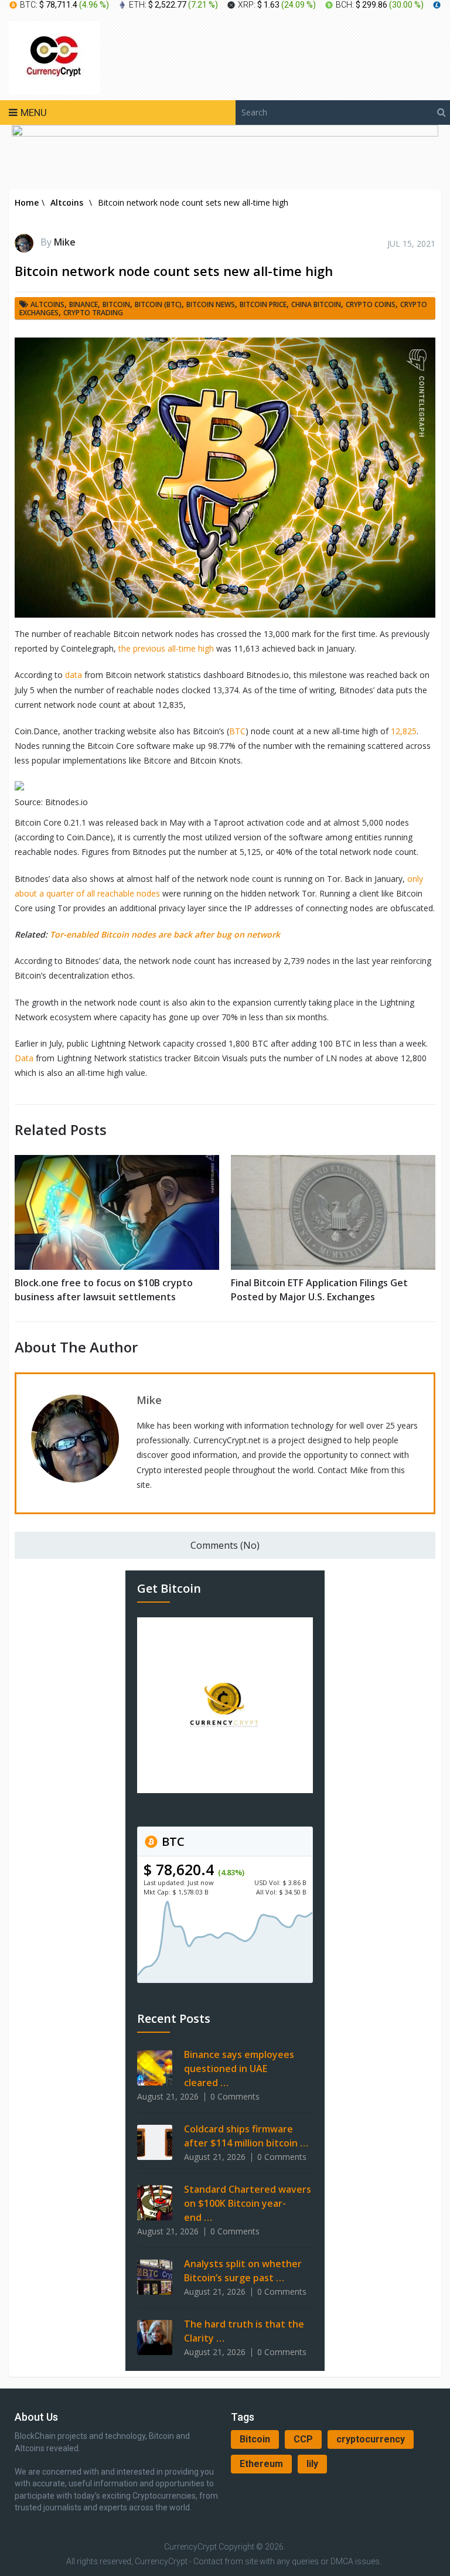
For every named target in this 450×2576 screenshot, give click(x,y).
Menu (34, 113)
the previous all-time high (166, 648)
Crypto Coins (371, 304)
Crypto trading (93, 313)
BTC (237, 731)
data (74, 675)
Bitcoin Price (263, 304)
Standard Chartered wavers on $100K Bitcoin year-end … (248, 2203)
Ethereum (261, 2464)
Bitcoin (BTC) (158, 304)
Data (24, 1058)
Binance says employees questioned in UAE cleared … (239, 2069)
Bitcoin (255, 2439)
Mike (65, 242)
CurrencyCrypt (190, 2547)
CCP (303, 2439)
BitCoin (116, 304)
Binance (83, 304)
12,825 (404, 731)
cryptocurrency (371, 2439)
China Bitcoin (316, 304)
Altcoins (47, 304)
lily (312, 2464)
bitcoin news (211, 304)
